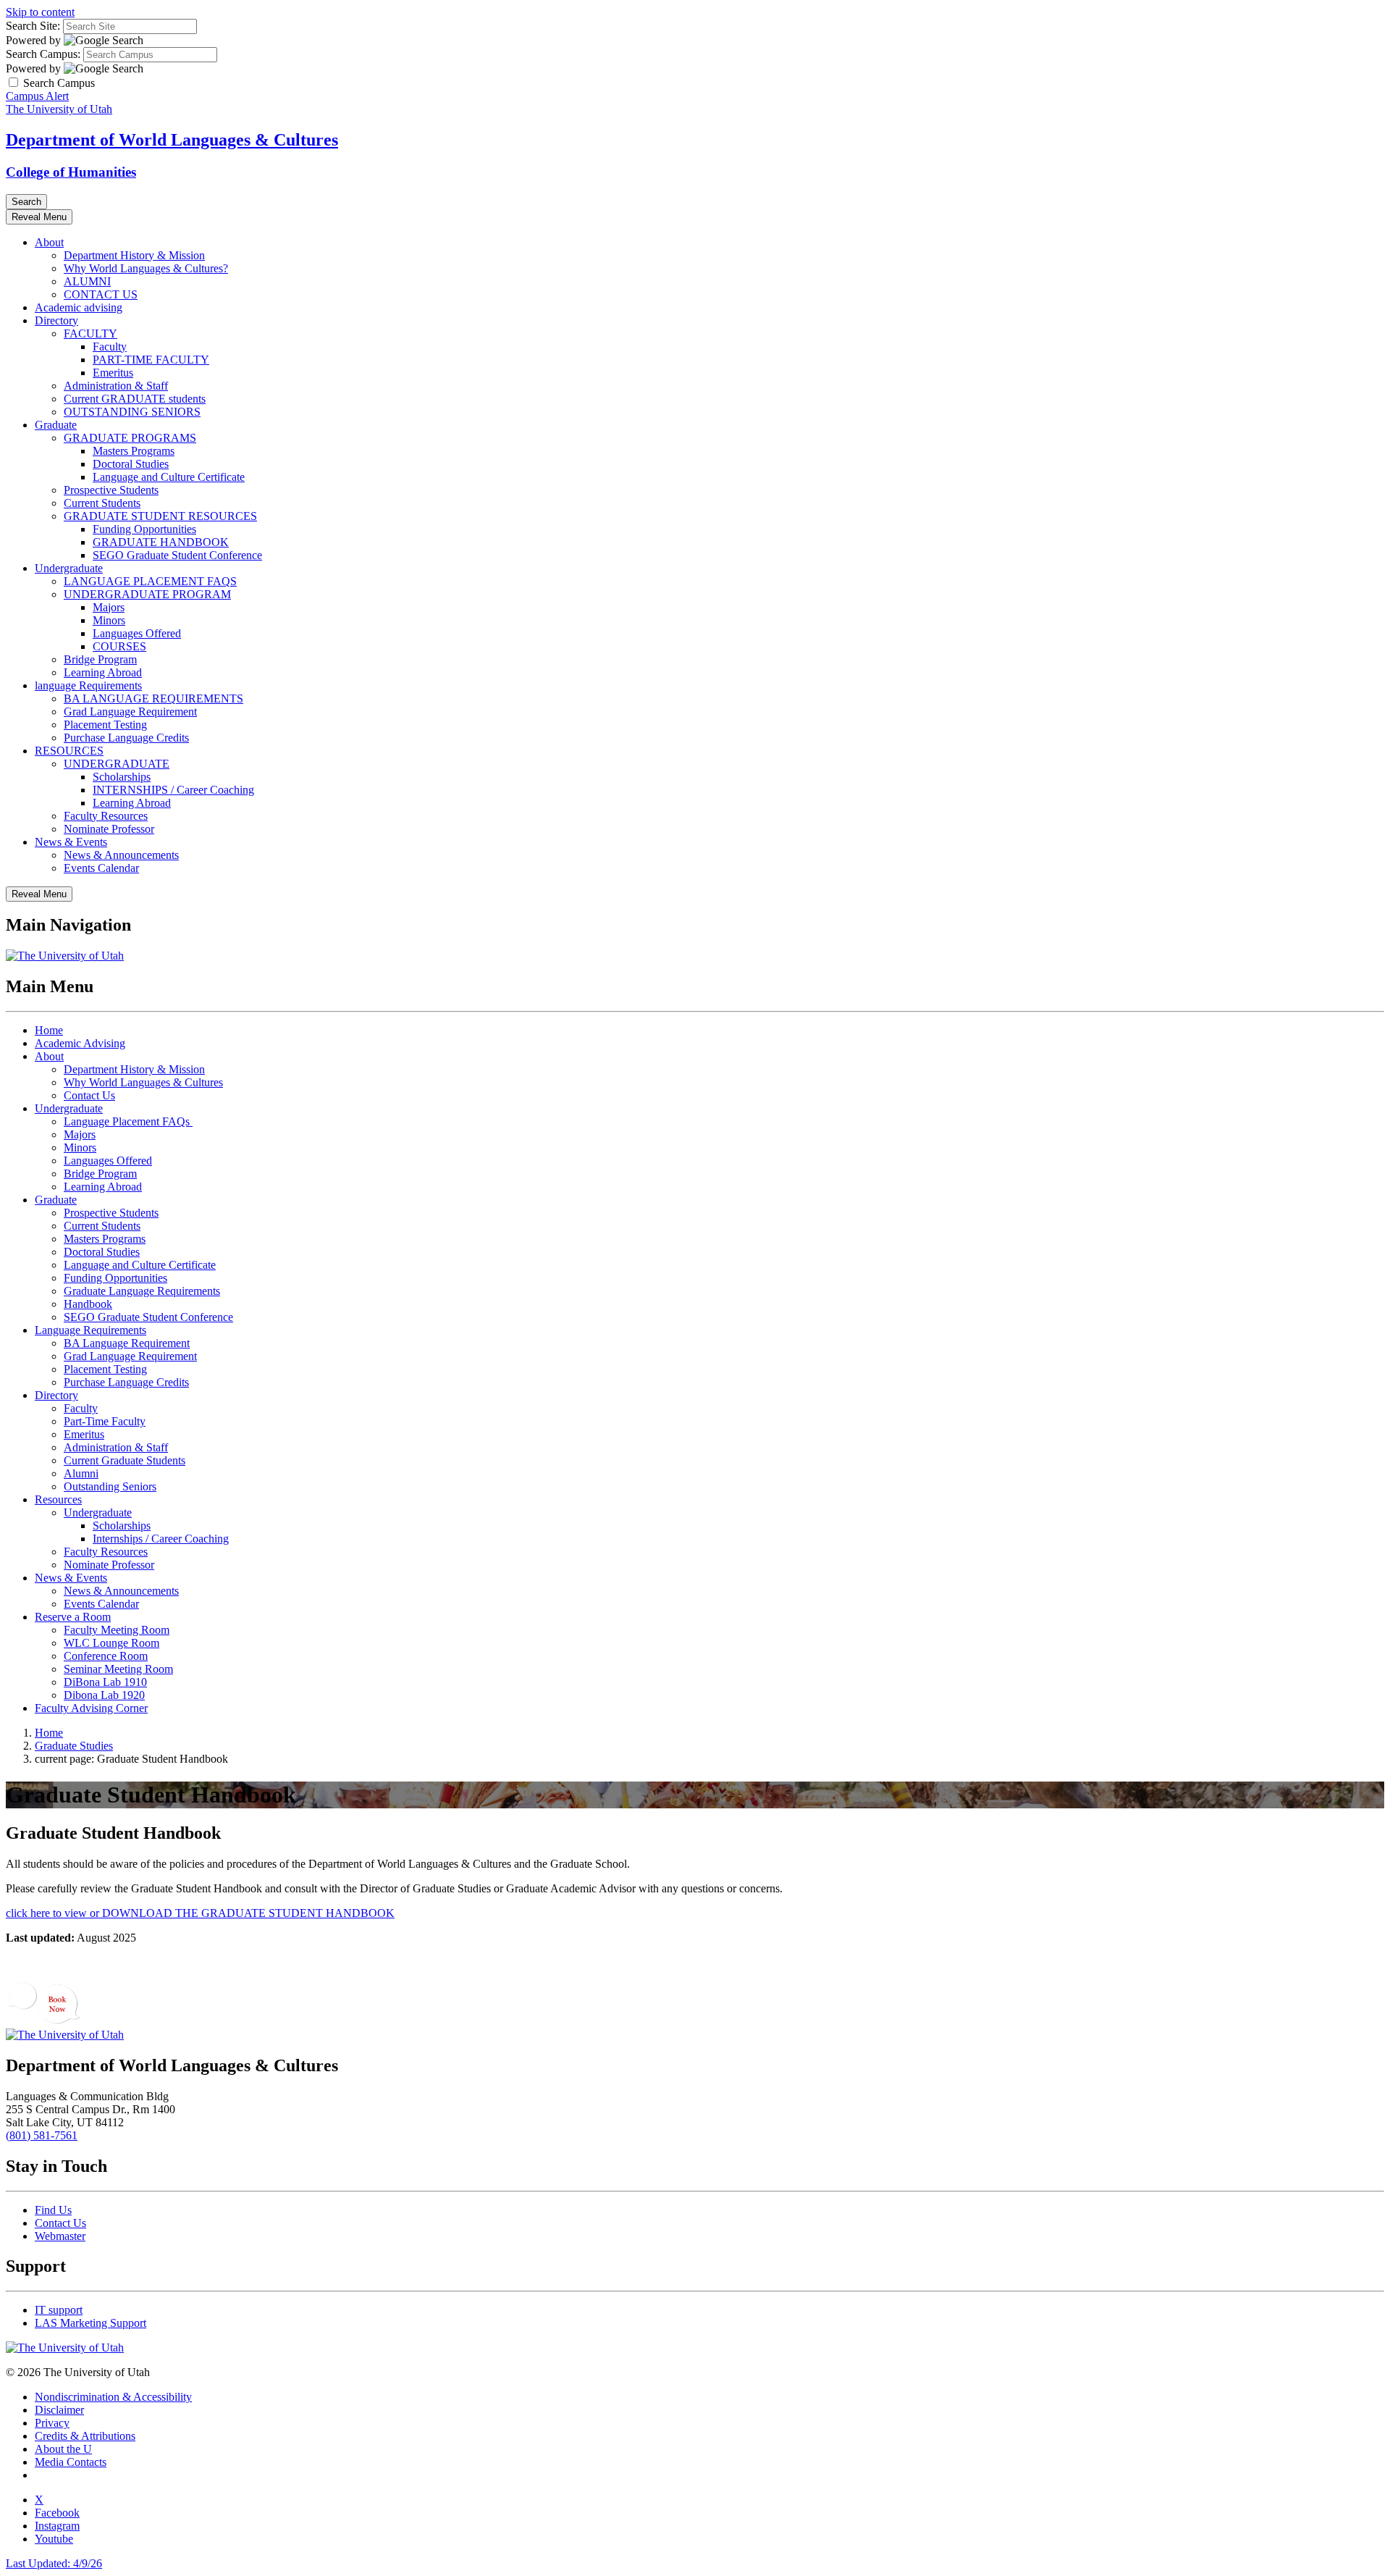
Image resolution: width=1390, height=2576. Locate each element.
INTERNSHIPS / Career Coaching (173, 790)
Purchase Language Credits (126, 738)
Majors (109, 607)
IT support (59, 2310)
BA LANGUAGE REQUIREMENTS (153, 698)
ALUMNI (87, 281)
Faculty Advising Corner (91, 1708)
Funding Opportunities (144, 529)
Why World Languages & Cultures (143, 1082)
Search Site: (33, 26)
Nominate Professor (109, 829)
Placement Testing (105, 725)
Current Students (102, 503)
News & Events (71, 842)
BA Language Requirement (127, 1343)
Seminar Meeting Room (118, 1669)
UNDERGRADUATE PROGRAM (147, 594)
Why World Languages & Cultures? (146, 268)
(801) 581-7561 (42, 2135)
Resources (58, 1499)
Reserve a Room (73, 1617)
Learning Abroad (103, 672)
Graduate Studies (74, 1746)
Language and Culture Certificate (169, 477)
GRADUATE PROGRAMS (130, 438)
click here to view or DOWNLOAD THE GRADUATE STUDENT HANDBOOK (200, 1913)
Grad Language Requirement (130, 712)
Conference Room (106, 1656)
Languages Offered (137, 633)
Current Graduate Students (125, 1460)
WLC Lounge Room (111, 1643)
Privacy (52, 2423)
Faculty (110, 347)
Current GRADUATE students (135, 399)
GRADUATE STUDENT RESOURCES (160, 516)
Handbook (88, 1304)
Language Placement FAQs (128, 1121)
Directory (56, 320)
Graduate (56, 425)
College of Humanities (71, 172)
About (49, 242)
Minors (109, 620)
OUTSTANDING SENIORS (132, 412)
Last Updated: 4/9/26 (54, 2563)
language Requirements (88, 685)
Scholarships (122, 777)
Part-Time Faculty (105, 1421)
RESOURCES (69, 751)
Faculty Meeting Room (117, 1630)
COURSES (119, 646)
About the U (63, 2449)
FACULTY (90, 333)
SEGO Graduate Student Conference (177, 555)
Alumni (81, 1473)
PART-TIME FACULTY (151, 360)
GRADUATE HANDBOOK (161, 542)
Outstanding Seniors (110, 1486)
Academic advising (79, 307)
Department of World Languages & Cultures (172, 140)
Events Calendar (101, 868)
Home (49, 1030)
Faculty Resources (106, 816)
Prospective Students (111, 490)
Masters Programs (134, 451)
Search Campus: (43, 54)
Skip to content (40, 12)
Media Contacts (71, 2462)
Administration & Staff (116, 386)
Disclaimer (59, 2410)
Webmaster (60, 2236)
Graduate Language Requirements (142, 1291)
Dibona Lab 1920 (104, 1695)
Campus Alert (37, 96)
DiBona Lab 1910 (105, 1682)
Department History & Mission (134, 255)
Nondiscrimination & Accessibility (113, 2397)
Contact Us (89, 1095)
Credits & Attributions (85, 2436)
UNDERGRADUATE (117, 764)
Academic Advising (80, 1043)
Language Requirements (90, 1330)
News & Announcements (121, 855)
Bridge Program (100, 659)
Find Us (53, 2210)
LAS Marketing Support (90, 2323)
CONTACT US (101, 294)
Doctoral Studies (131, 464)
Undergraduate (69, 568)
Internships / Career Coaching (161, 1539)
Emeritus (113, 373)
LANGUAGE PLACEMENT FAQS (150, 581)
